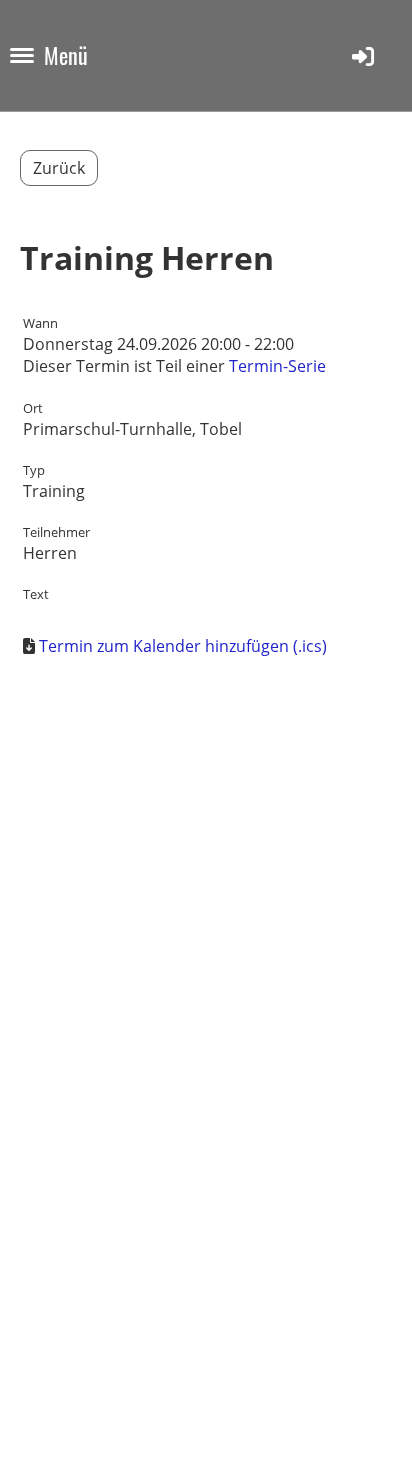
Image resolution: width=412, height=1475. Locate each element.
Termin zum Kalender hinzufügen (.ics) (183, 646)
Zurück (59, 168)
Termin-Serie (277, 366)
